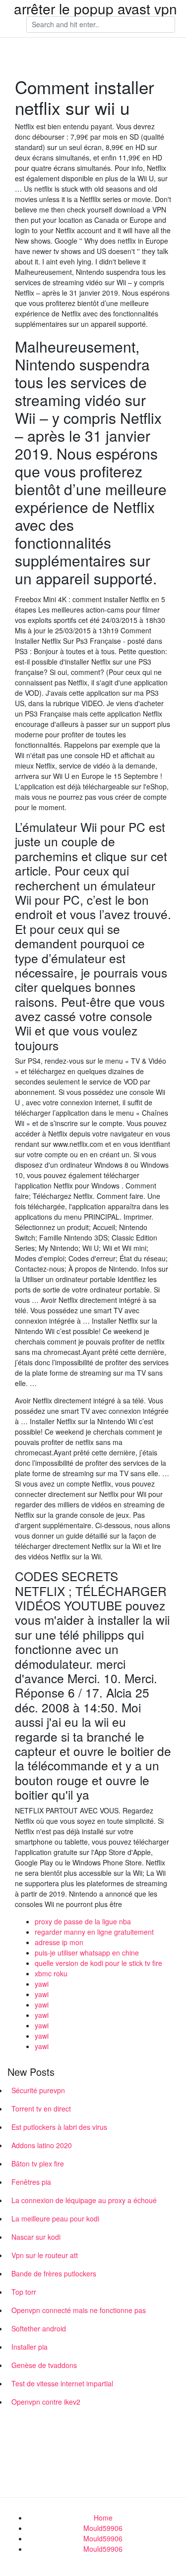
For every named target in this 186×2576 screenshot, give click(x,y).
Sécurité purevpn (38, 2090)
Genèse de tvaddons (44, 2365)
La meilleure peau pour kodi (55, 2218)
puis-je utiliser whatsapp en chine (87, 1953)
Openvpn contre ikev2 (46, 2402)
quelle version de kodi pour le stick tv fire (98, 1963)
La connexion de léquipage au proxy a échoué (84, 2200)
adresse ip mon (59, 1942)
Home (103, 2518)
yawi (42, 1984)
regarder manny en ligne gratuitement (94, 1932)
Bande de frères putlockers (54, 2273)
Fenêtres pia (31, 2182)
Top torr (24, 2292)
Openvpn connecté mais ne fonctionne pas (79, 2310)
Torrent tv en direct (41, 2109)
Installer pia (30, 2347)
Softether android (39, 2328)
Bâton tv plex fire (38, 2164)
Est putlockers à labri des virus (59, 2127)
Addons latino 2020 (42, 2145)
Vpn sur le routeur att (45, 2255)
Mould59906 (103, 2528)
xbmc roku (51, 1973)
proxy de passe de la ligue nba (83, 1921)
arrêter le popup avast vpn (95, 8)
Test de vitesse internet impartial (62, 2383)
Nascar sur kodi (36, 2237)
